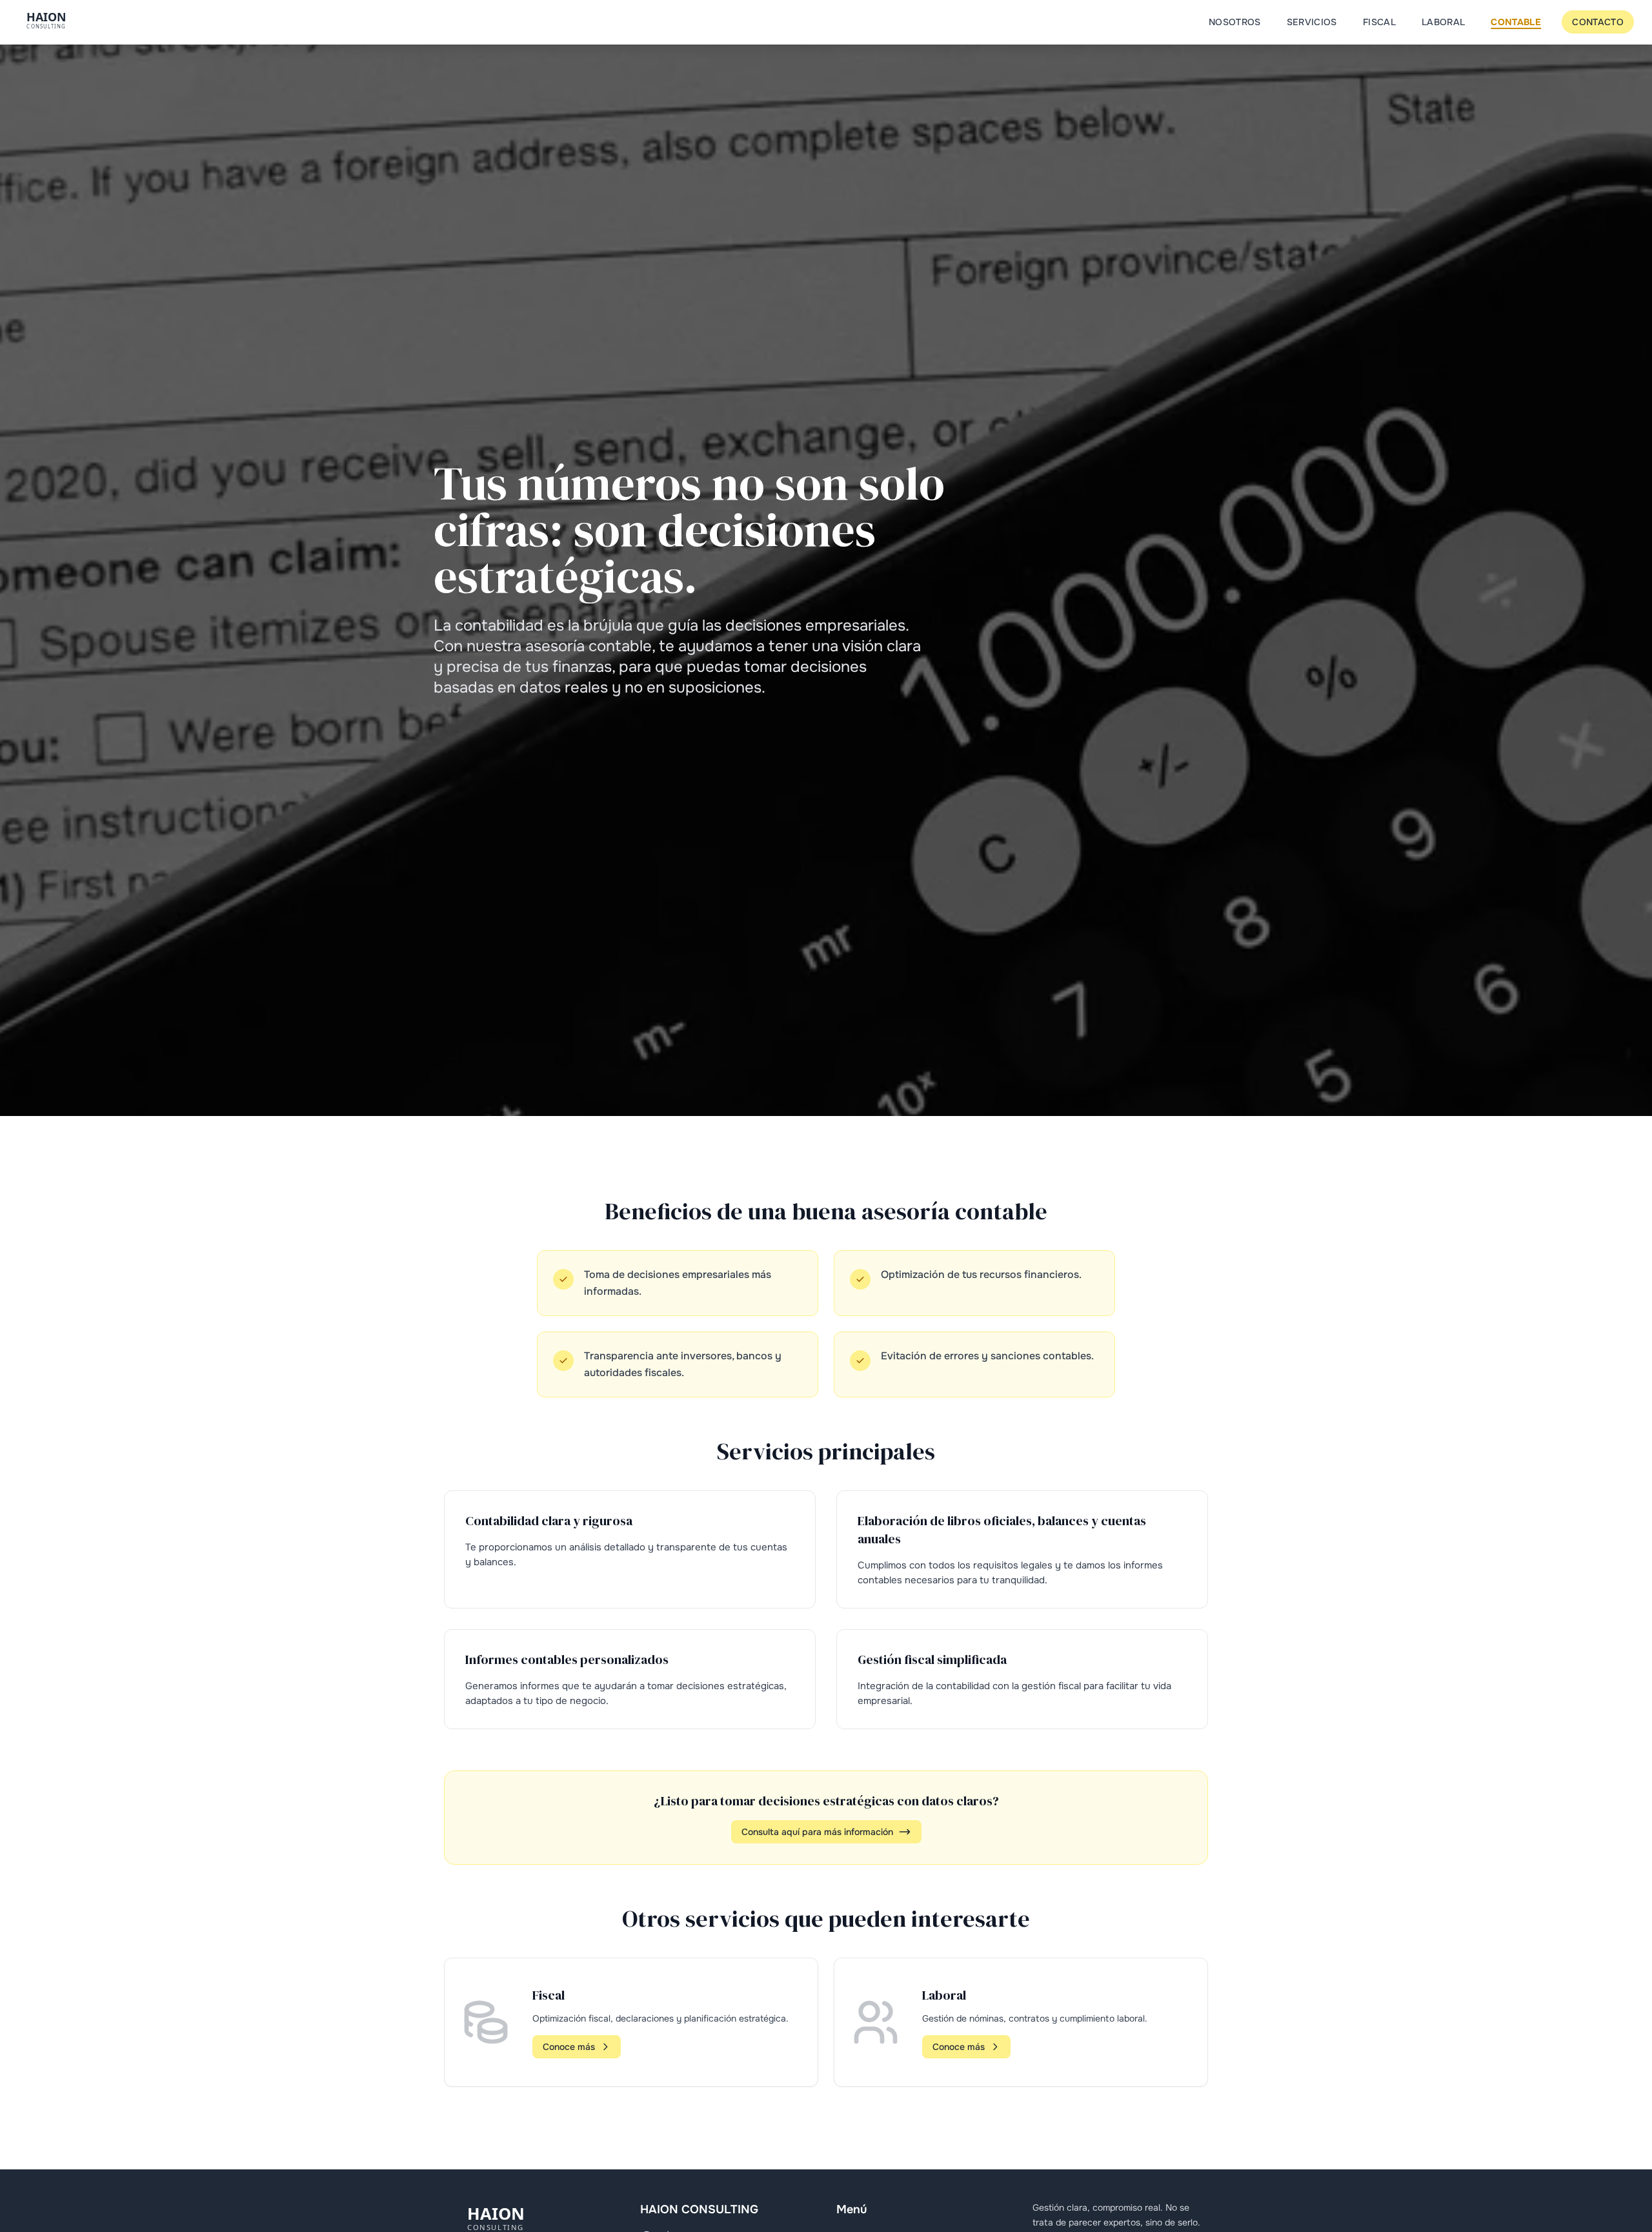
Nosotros (1235, 22)
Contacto (1598, 22)
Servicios (1312, 22)
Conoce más (569, 2047)
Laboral (1443, 22)
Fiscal (1379, 22)
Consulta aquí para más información (817, 1832)
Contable (1516, 22)
